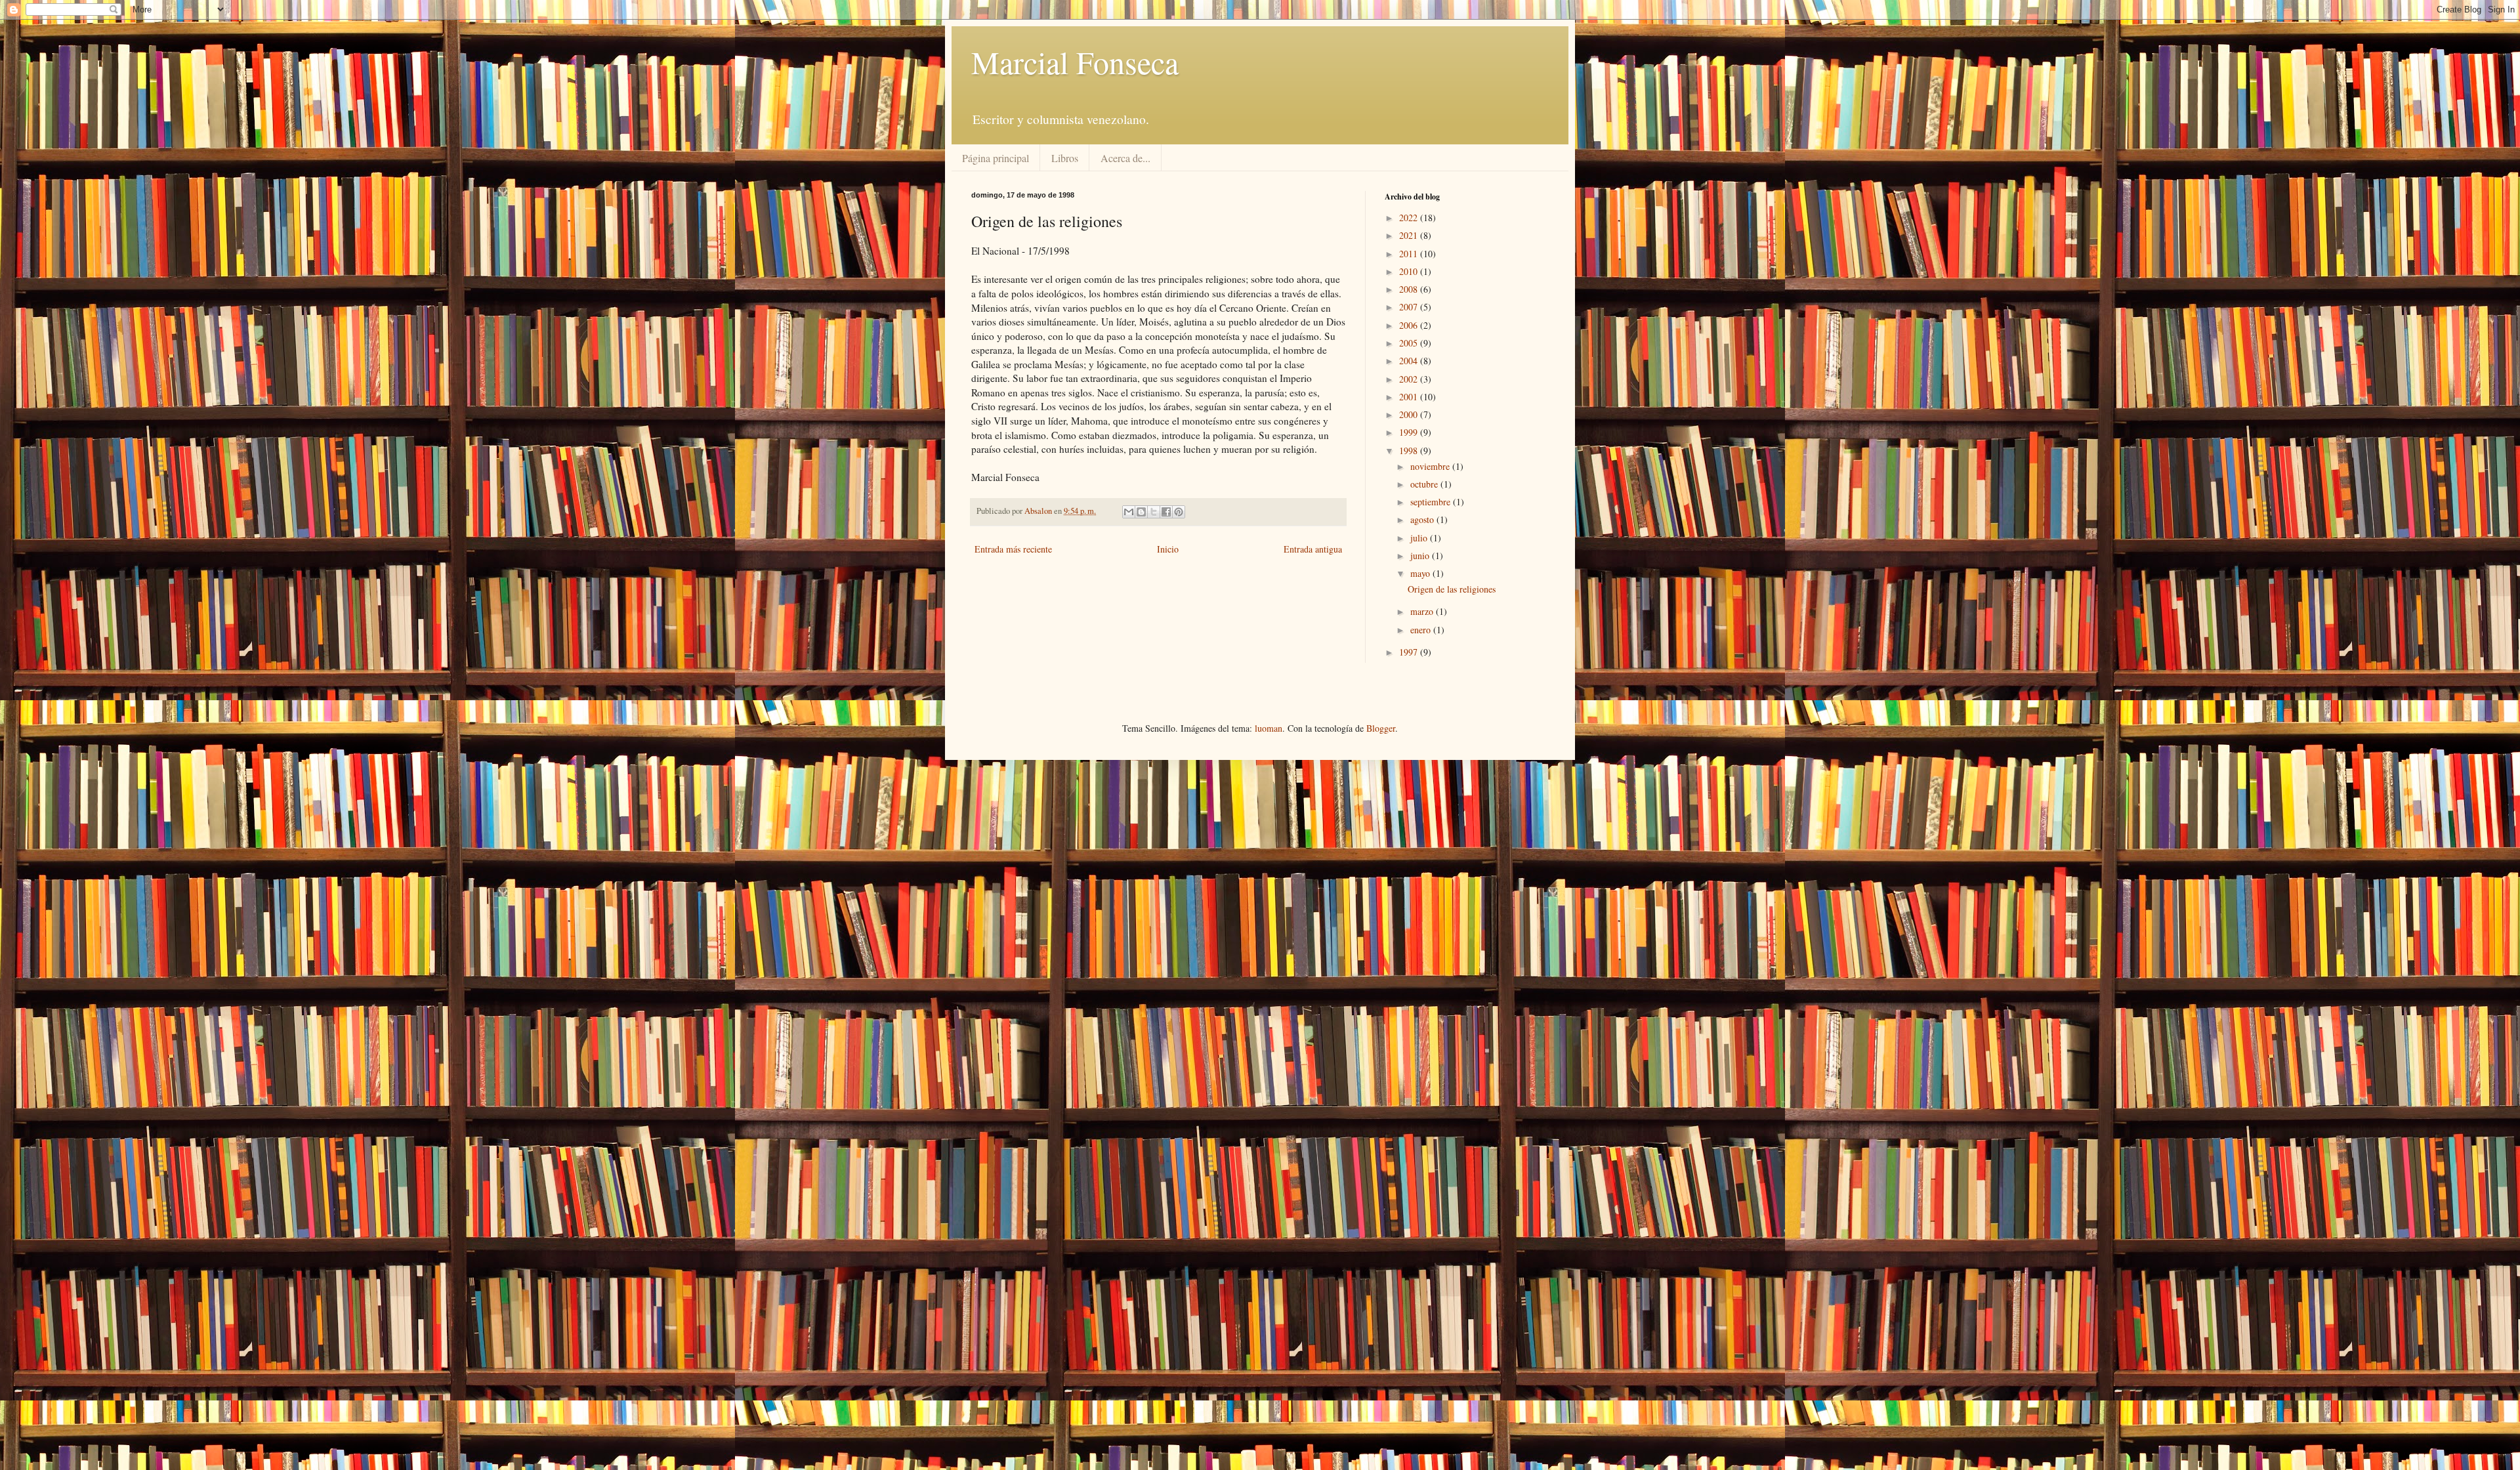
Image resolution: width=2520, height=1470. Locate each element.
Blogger (1381, 728)
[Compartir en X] (1154, 512)
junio (1421, 556)
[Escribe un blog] (1141, 512)
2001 (1410, 397)
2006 (1410, 325)
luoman (1269, 728)
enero (1422, 630)
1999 (1410, 432)
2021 (1410, 235)
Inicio (1168, 549)
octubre (1425, 484)
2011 (1410, 254)
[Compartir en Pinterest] (1179, 512)
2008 (1410, 289)
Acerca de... (1125, 158)
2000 (1410, 414)
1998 (1410, 451)
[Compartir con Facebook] (1166, 512)
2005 (1410, 343)
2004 (1410, 361)
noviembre (1431, 466)
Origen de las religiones (1452, 589)
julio (1420, 538)
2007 (1410, 307)
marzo (1423, 611)
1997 (1410, 652)
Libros (1065, 158)
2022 (1410, 218)
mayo (1421, 573)
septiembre (1432, 502)
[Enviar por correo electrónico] (1129, 512)
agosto (1423, 519)
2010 (1410, 271)
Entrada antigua (1313, 549)
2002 (1410, 379)
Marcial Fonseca (1075, 62)
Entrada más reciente (1013, 549)
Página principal (996, 158)
